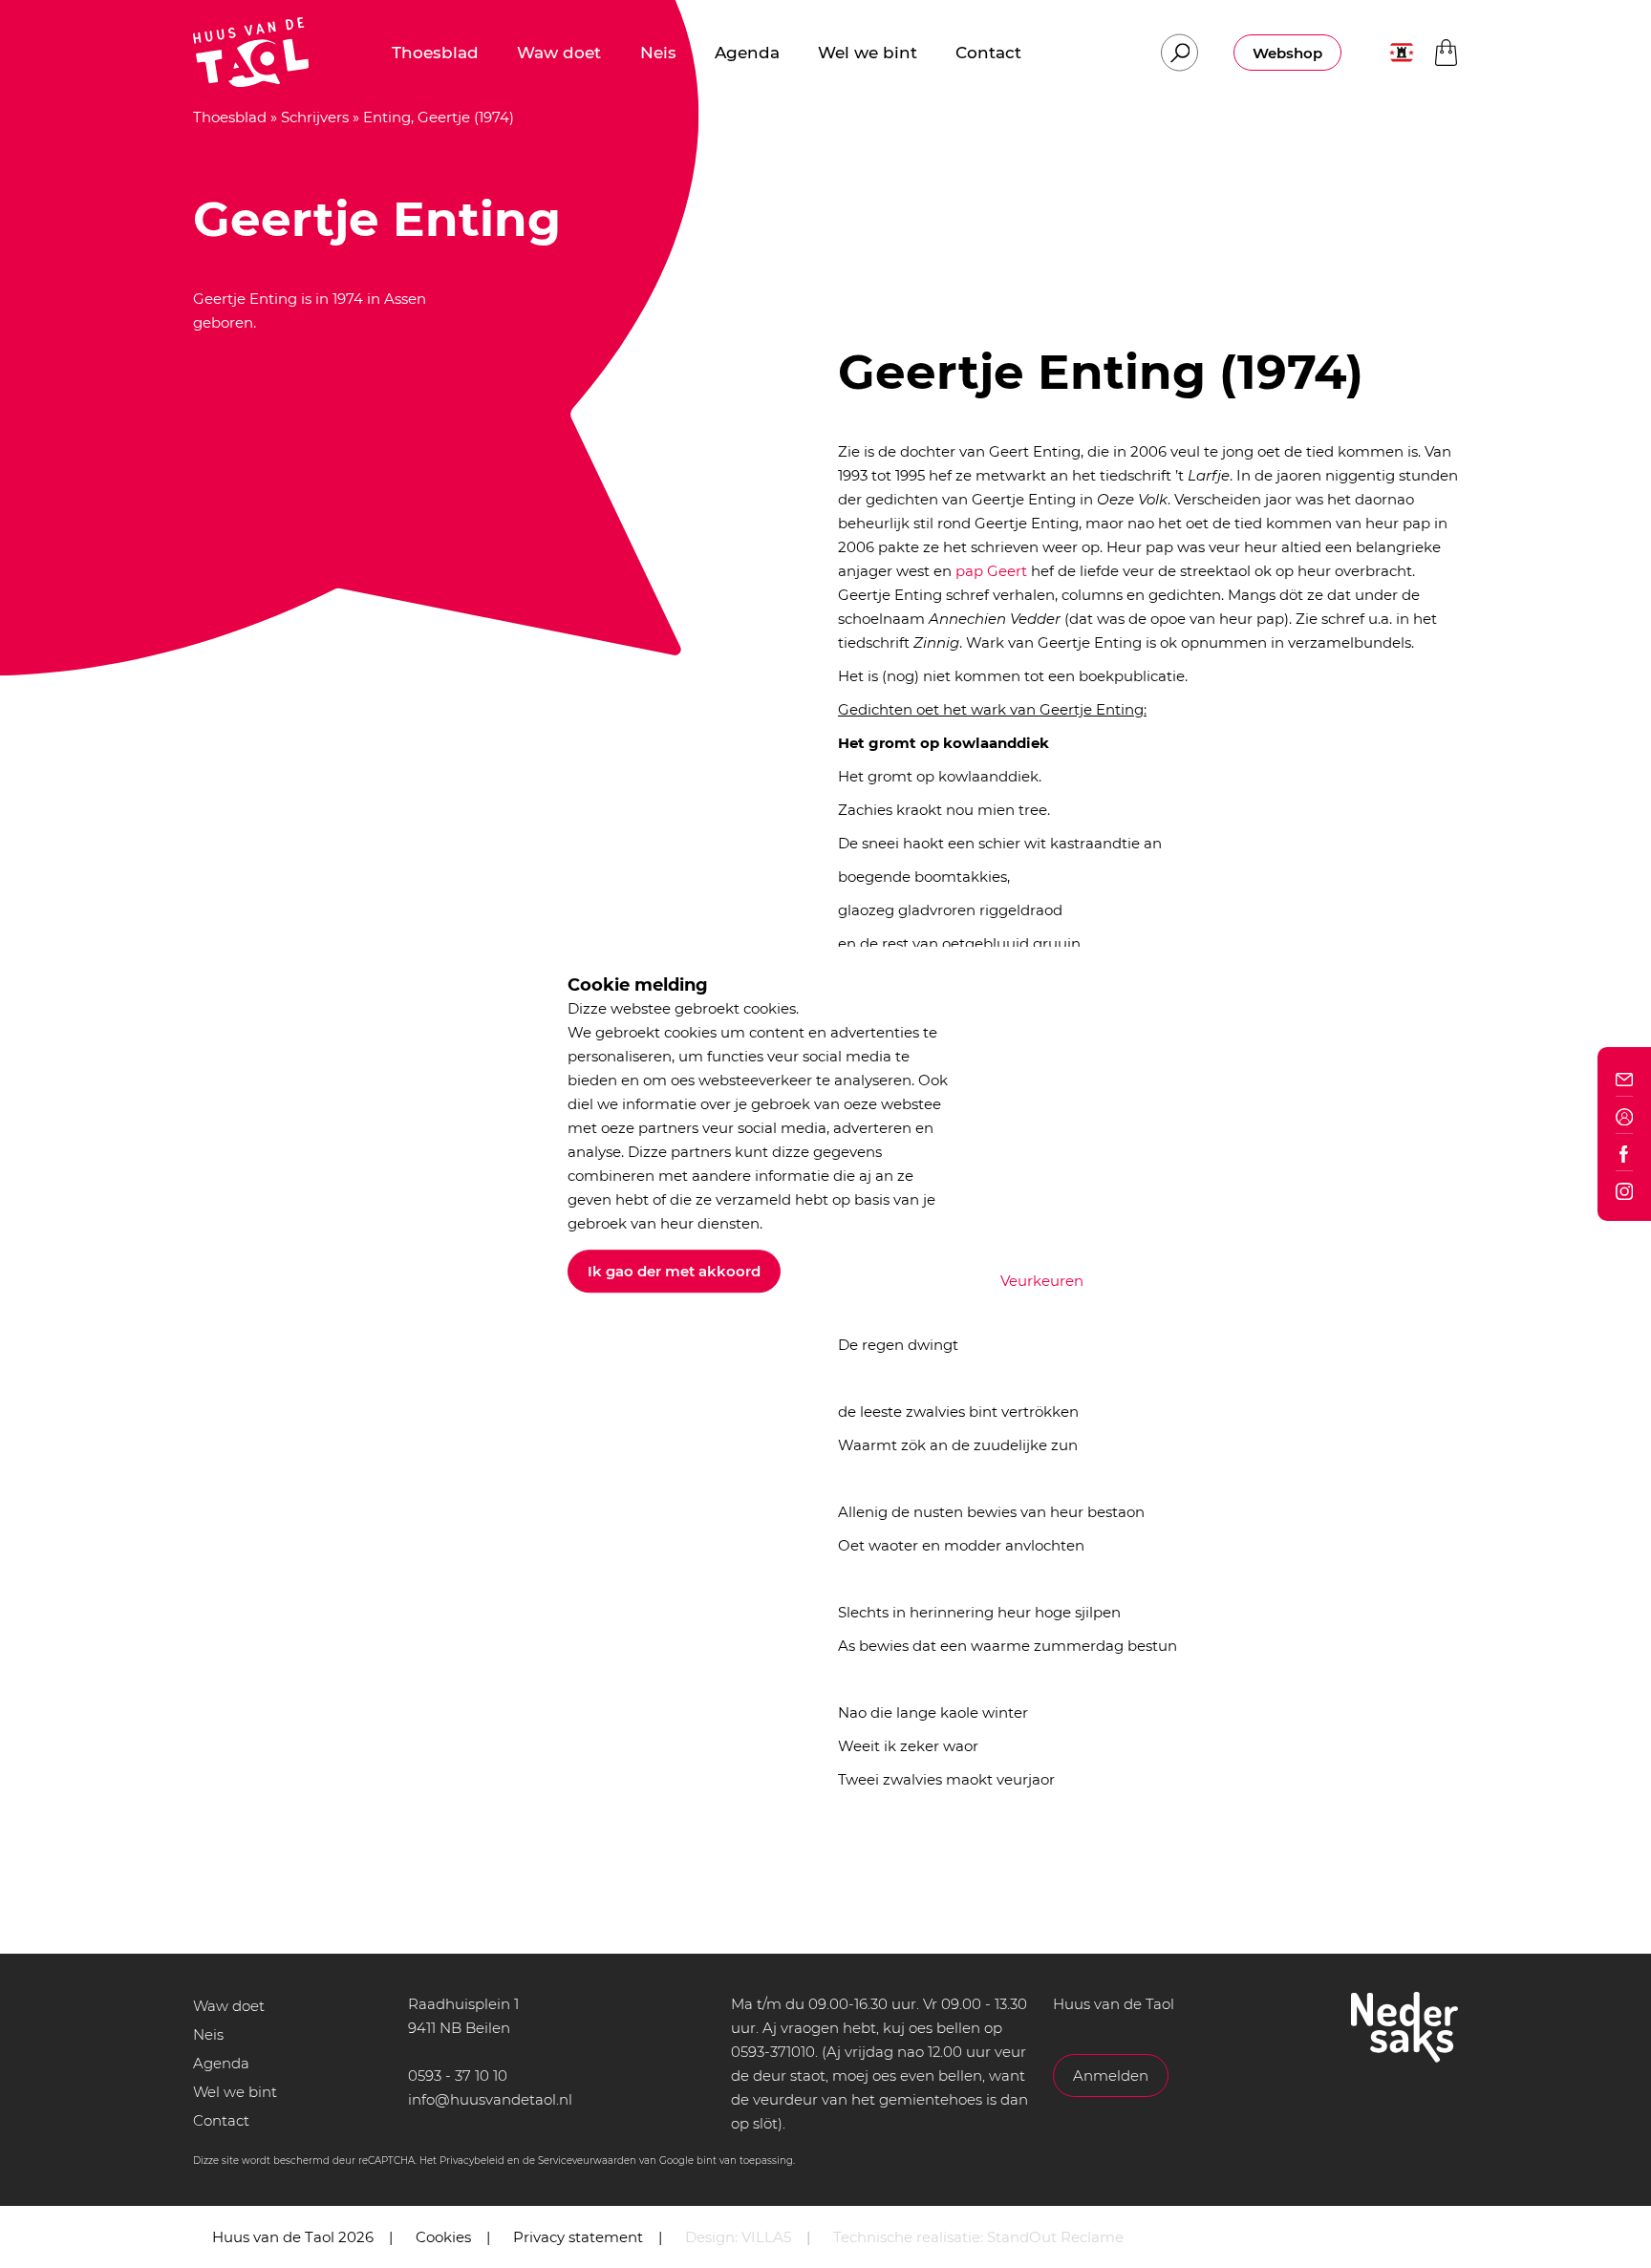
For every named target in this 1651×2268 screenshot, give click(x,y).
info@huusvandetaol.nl (490, 2099)
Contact (221, 2120)
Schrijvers (315, 117)
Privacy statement (578, 2237)
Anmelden (1111, 2075)
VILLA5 (766, 2237)
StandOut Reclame (1055, 2237)
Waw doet (229, 2006)
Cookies (443, 2237)
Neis (208, 2034)
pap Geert (991, 571)
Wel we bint (235, 2092)
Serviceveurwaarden (587, 2161)
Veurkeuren (1042, 1281)
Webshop (1287, 53)
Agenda (221, 2063)
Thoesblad (230, 117)
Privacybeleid (472, 2161)
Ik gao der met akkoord (674, 1271)
